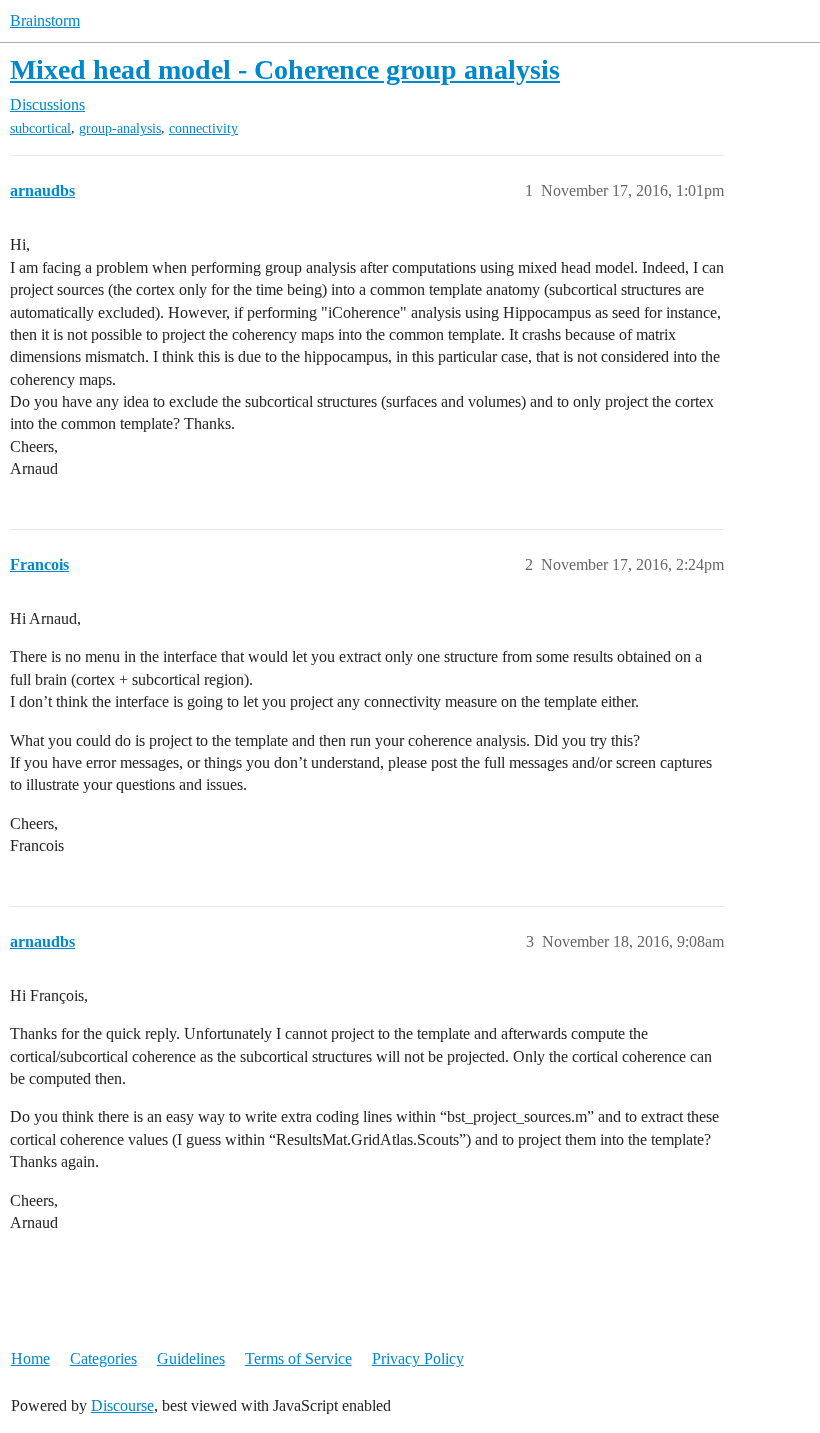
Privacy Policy (418, 1358)
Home (30, 1358)
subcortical (40, 128)
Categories (103, 1358)
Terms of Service (298, 1358)
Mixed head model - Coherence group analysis (285, 69)
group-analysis (120, 128)
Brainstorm (45, 20)
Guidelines (191, 1358)
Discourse (122, 1405)
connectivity (203, 128)
